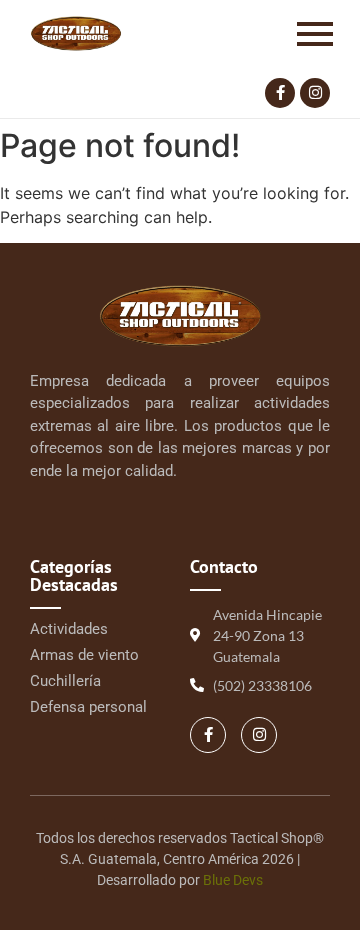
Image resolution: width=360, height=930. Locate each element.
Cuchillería (65, 681)
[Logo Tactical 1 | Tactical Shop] (76, 33)
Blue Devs (233, 880)
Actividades (69, 629)
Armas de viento (84, 655)
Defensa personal (88, 707)
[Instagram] (315, 93)
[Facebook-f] (280, 93)
